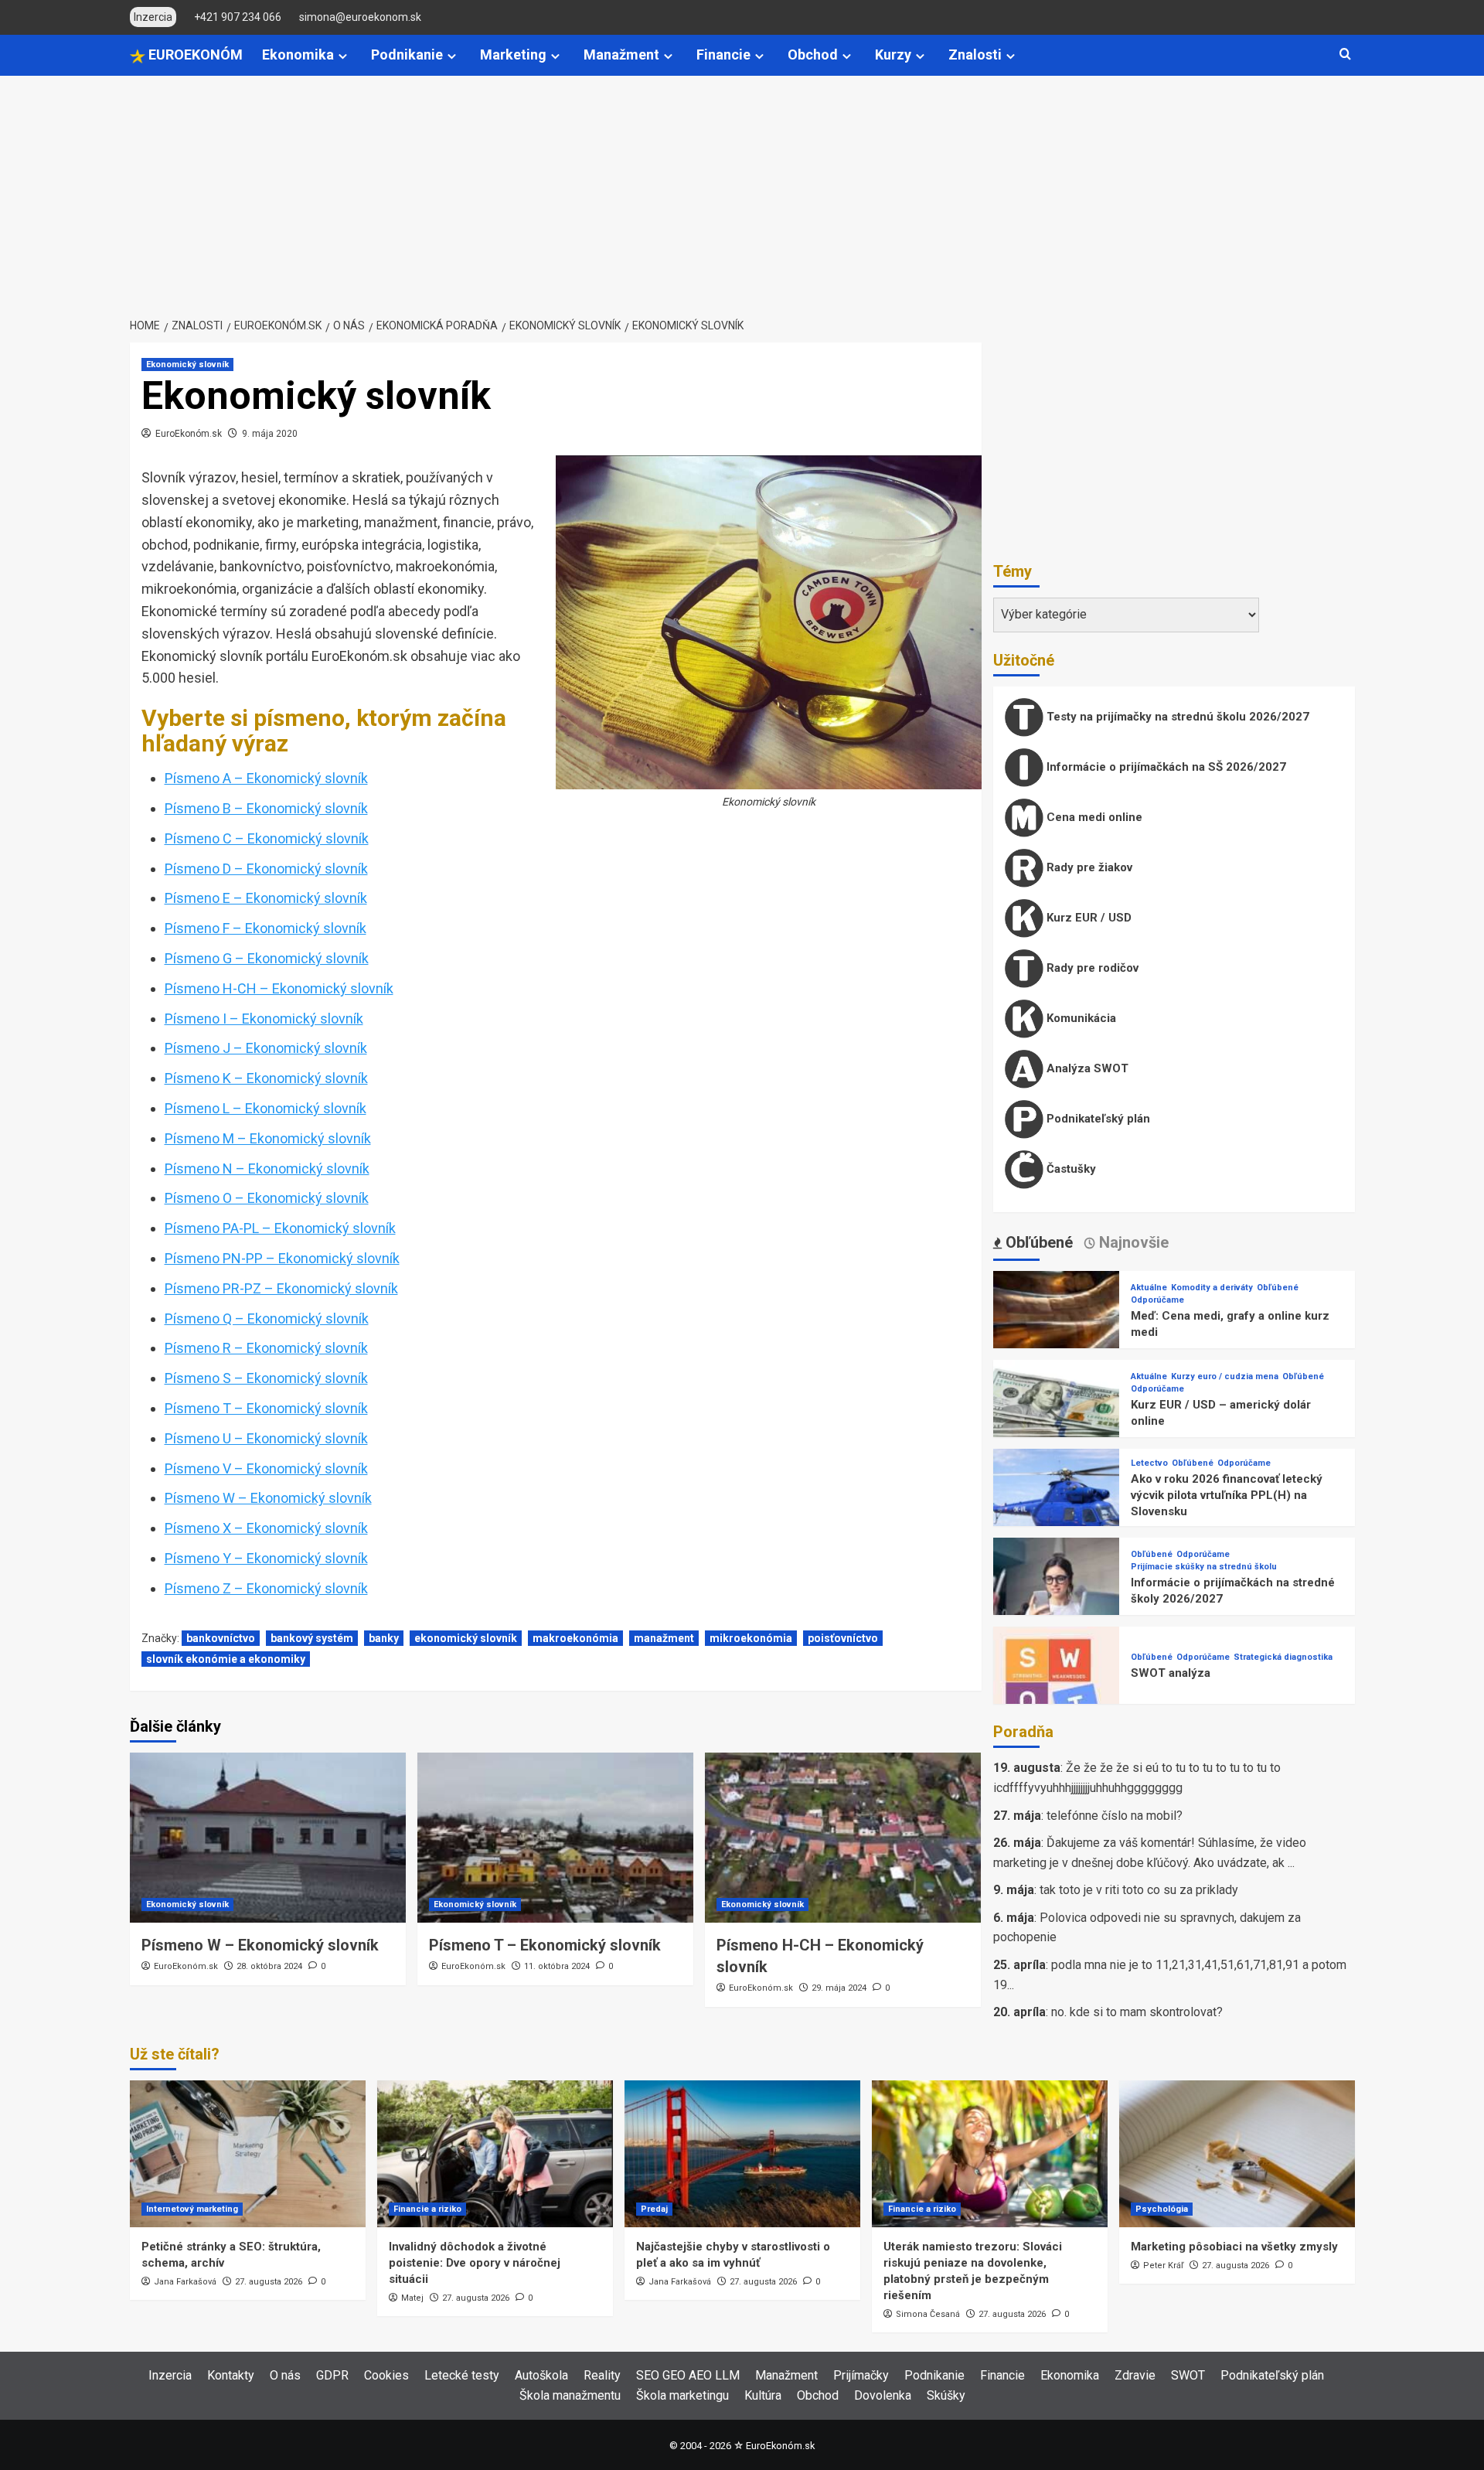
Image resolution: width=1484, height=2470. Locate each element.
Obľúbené (1278, 1288)
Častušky (1070, 1169)
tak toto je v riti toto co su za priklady (1139, 1890)
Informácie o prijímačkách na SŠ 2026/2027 (1165, 767)
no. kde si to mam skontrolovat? (1137, 2012)
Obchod (813, 55)
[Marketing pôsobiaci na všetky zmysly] (1237, 2154)
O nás (285, 2375)
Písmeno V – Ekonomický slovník (266, 1468)
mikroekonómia (751, 1638)
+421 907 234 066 (238, 17)
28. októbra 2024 (269, 1966)
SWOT (1188, 2375)
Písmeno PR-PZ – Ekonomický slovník (281, 1288)
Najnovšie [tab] (1132, 1242)
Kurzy (893, 55)
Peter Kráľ (1163, 2266)
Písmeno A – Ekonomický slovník (266, 778)
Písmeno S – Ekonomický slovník (266, 1378)
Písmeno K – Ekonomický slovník (266, 1078)
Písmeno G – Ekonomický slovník (267, 958)
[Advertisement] (742, 192)
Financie (723, 55)
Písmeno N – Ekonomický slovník (267, 1169)
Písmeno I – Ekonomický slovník (264, 1019)
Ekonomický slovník (187, 365)
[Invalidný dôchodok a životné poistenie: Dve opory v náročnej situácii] (495, 2154)
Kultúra (763, 2395)
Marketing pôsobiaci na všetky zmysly (1234, 2247)
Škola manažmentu (570, 2395)
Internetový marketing (192, 2209)
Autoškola (541, 2375)
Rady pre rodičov (1091, 968)
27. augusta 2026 (269, 2282)
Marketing (513, 55)
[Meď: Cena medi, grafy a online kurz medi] (1057, 1333)
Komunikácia (1080, 1018)
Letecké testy (462, 2375)
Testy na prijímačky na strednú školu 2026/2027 (1176, 717)
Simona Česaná (928, 2314)
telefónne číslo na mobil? (1115, 1816)
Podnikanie (407, 55)
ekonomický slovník (466, 1638)
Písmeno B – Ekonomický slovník (266, 808)
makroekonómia (575, 1638)
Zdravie (1135, 2375)
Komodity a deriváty (1212, 1288)
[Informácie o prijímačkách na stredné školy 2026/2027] (1057, 1600)
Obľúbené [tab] (1037, 1242)
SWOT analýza (1171, 1673)
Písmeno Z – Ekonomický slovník (266, 1588)
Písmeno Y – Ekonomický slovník (266, 1558)
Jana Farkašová (185, 2282)
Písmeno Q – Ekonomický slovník (267, 1318)
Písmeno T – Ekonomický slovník (266, 1408)
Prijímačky (861, 2375)
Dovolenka (883, 2395)
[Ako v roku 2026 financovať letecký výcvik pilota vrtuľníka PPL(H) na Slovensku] (1057, 1511)
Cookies (386, 2375)
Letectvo (1149, 1463)
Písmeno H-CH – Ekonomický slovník (279, 988)
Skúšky (946, 2395)
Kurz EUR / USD (1087, 918)
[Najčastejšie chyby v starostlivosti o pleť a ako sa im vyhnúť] (742, 2154)
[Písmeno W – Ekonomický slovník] (268, 1838)
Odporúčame (1157, 1300)
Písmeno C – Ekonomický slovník (267, 838)
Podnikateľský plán (1097, 1119)
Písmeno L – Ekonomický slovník (265, 1108)
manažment (664, 1638)
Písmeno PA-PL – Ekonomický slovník (280, 1228)
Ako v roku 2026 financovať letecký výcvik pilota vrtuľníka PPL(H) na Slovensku (1227, 1495)
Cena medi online (1093, 817)
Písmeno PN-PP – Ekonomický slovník (282, 1258)
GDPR (332, 2375)
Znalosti (975, 55)
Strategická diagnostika (1283, 1657)
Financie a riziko (427, 2209)
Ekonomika (298, 55)
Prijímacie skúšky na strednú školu (1204, 1567)
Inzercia (170, 2375)
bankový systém (312, 1638)
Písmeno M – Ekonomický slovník (268, 1138)
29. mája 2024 (839, 1988)
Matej (412, 2298)
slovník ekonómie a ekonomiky (226, 1659)
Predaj (654, 2209)
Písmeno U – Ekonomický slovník (266, 1438)
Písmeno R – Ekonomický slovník (266, 1348)
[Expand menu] (343, 56)
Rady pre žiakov (1088, 867)
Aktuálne (1149, 1288)
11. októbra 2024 (557, 1966)
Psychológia (1162, 2209)
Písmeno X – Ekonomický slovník (266, 1528)
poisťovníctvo (843, 1638)
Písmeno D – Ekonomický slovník (266, 869)
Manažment (621, 55)
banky (384, 1638)
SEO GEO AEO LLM (688, 2375)
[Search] (1345, 55)
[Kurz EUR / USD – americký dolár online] (1057, 1422)
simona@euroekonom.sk (360, 17)
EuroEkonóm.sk (189, 434)
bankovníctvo (221, 1638)
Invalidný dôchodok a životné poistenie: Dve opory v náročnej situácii (475, 2263)
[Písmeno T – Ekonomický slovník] (555, 1838)
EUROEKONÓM (194, 55)
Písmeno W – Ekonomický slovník (268, 1498)
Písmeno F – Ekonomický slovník (265, 928)
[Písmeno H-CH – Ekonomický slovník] (843, 1838)
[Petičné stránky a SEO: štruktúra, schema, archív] (248, 2154)
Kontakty (231, 2375)
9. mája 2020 (270, 434)
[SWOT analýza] (1057, 1689)
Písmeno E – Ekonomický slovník (266, 898)
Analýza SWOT (1086, 1068)
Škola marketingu (682, 2395)
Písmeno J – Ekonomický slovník (266, 1048)
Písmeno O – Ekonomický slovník (267, 1198)
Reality (602, 2375)
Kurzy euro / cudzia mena (1225, 1376)
